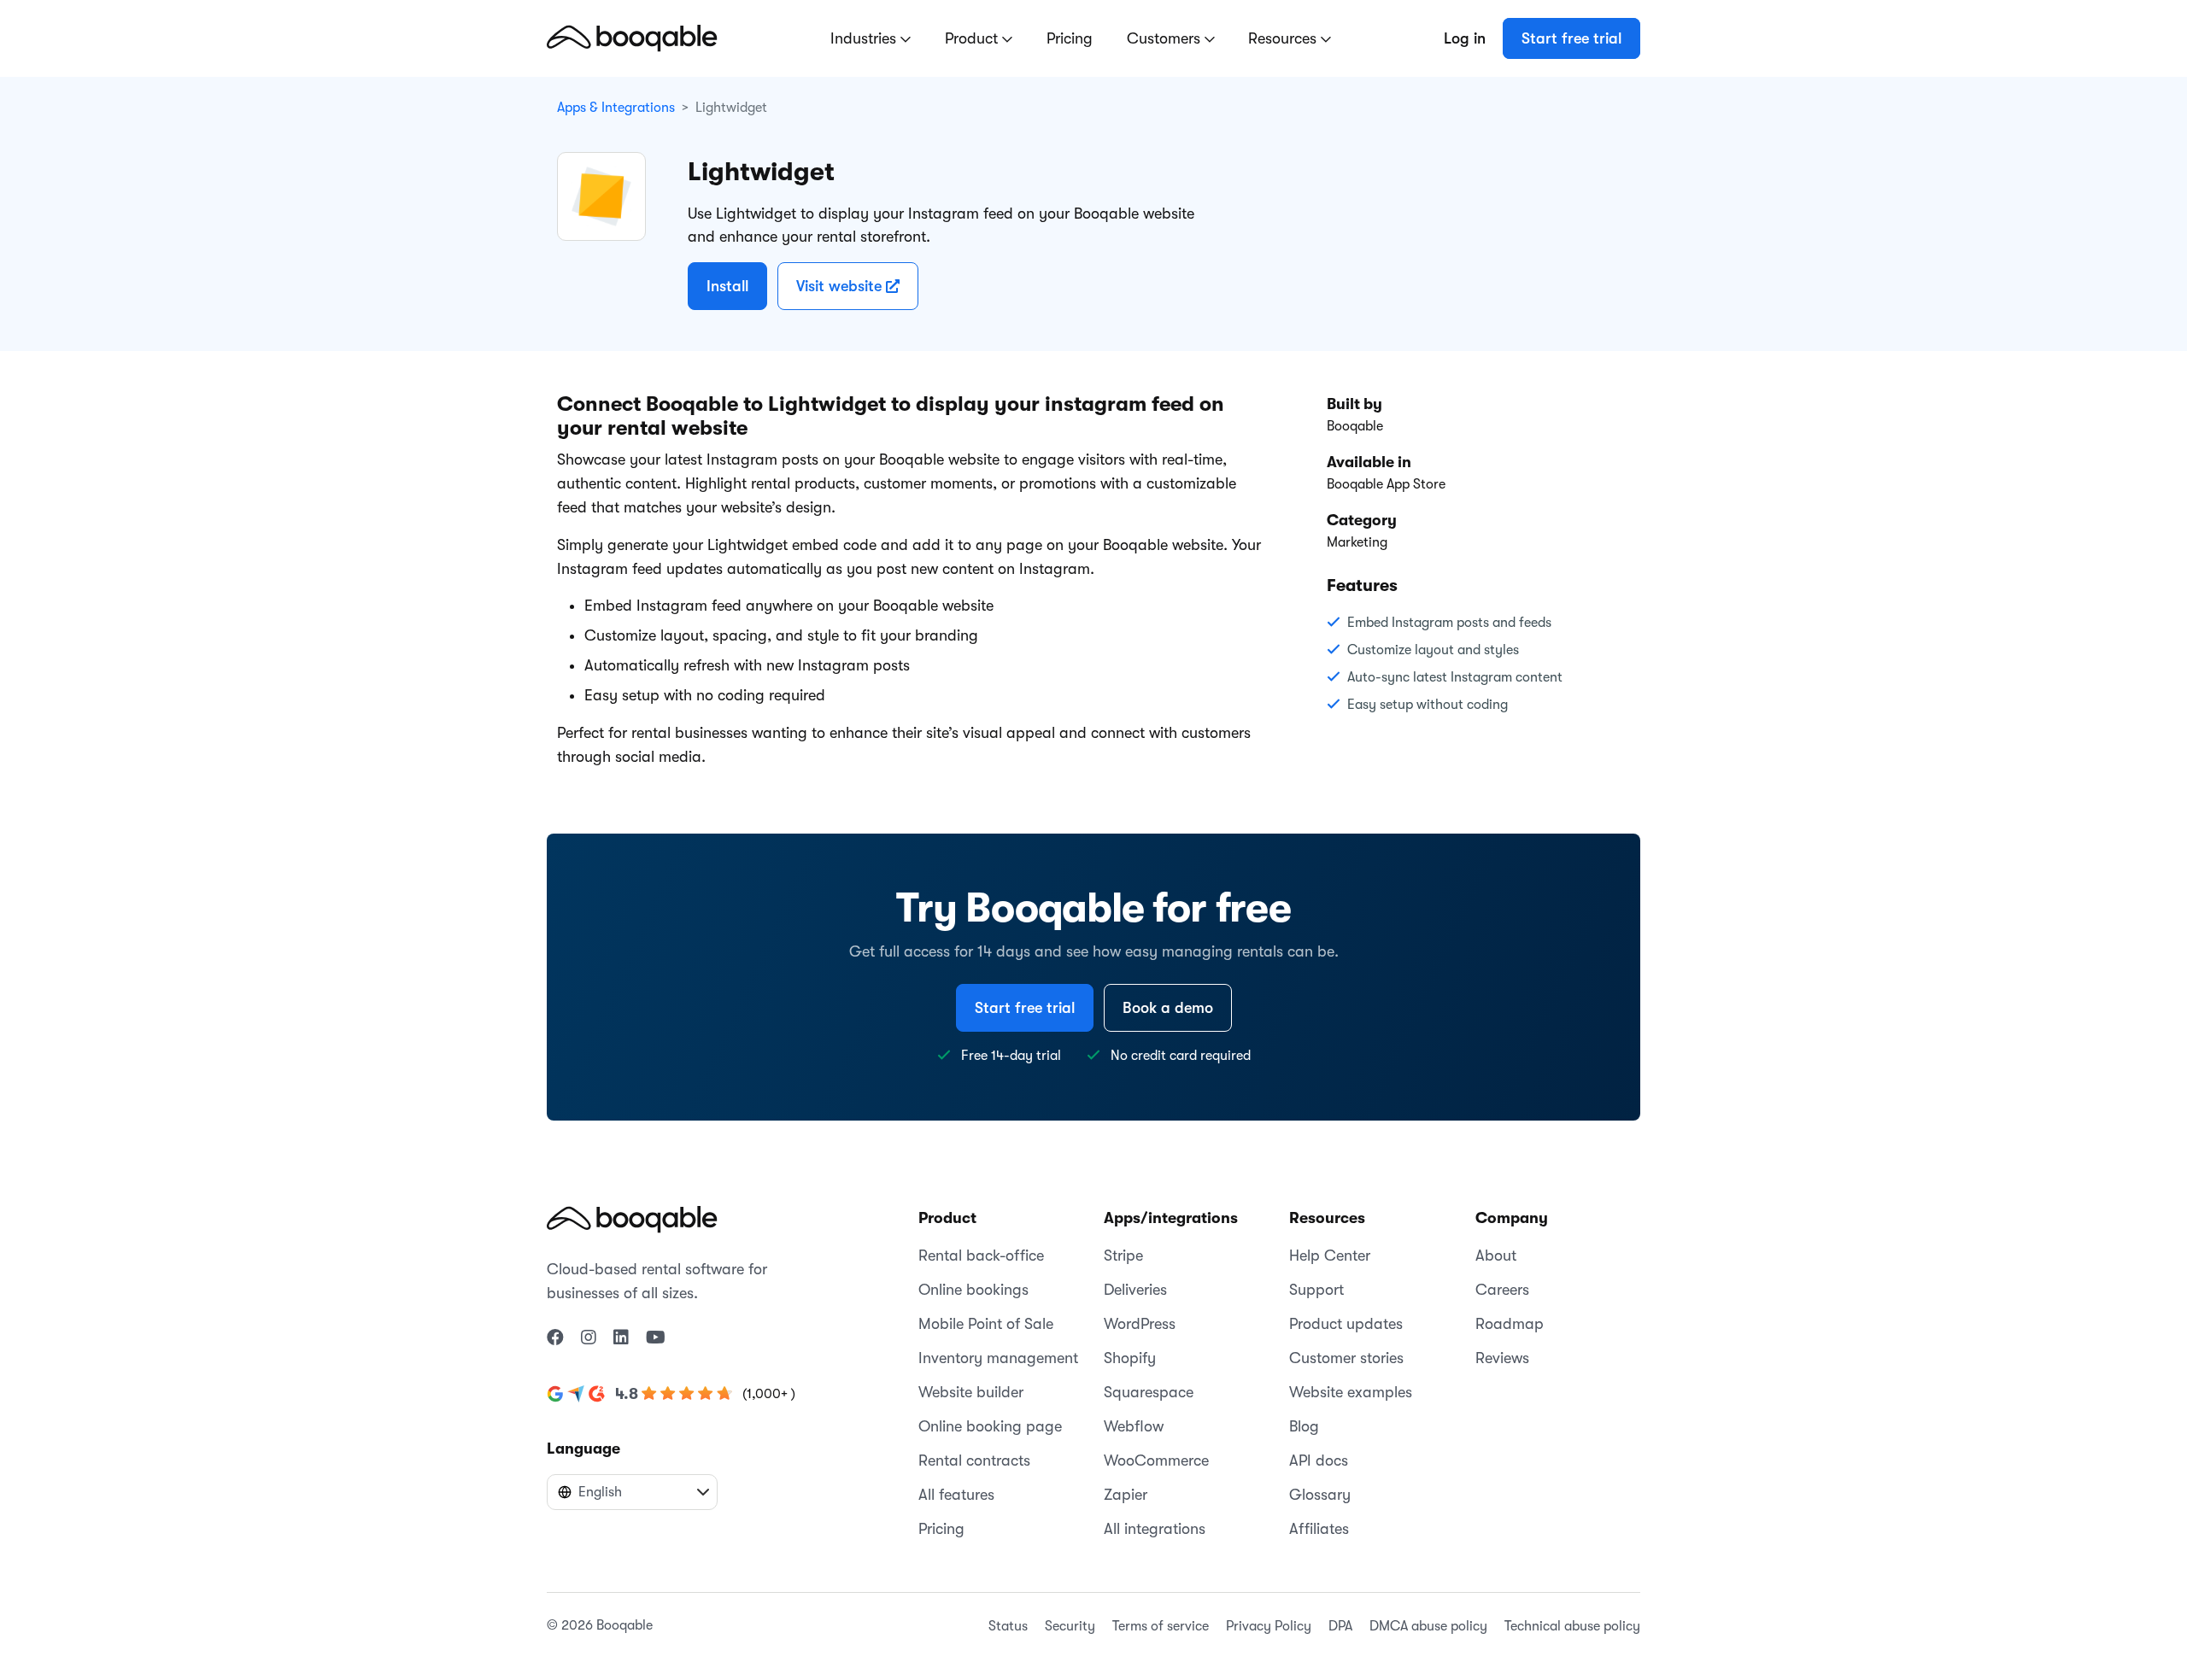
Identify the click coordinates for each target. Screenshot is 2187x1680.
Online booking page (990, 1426)
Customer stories (1346, 1358)
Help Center (1330, 1256)
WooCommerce (1156, 1460)
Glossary (1320, 1495)
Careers (1502, 1290)
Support (1316, 1290)
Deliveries (1135, 1290)
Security (1070, 1626)
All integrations (1155, 1529)
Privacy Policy (1269, 1626)
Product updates (1346, 1324)
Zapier (1126, 1495)
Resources (1284, 38)
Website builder (971, 1392)
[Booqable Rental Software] (632, 38)
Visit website (841, 286)
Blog (1304, 1426)
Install (727, 286)
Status (1008, 1626)
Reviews (1502, 1358)
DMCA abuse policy (1428, 1626)
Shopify (1130, 1358)
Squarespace (1149, 1392)
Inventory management (998, 1358)
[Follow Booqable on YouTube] (656, 1338)
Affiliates (1319, 1529)
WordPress (1140, 1324)
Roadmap (1510, 1324)
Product (973, 38)
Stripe (1123, 1256)
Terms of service (1161, 1626)
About (1496, 1256)
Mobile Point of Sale (986, 1324)
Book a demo (1168, 1008)
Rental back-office (981, 1256)
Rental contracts (974, 1460)
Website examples (1351, 1392)
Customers (1166, 38)
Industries (865, 38)
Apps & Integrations (616, 108)
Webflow (1134, 1426)
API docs (1319, 1460)
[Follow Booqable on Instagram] (589, 1338)
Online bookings (973, 1290)
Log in (1465, 38)
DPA (1340, 1626)
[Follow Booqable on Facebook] (555, 1338)
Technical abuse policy (1572, 1626)
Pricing (1070, 38)
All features (956, 1495)
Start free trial (1571, 38)
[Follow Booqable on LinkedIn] (621, 1338)
